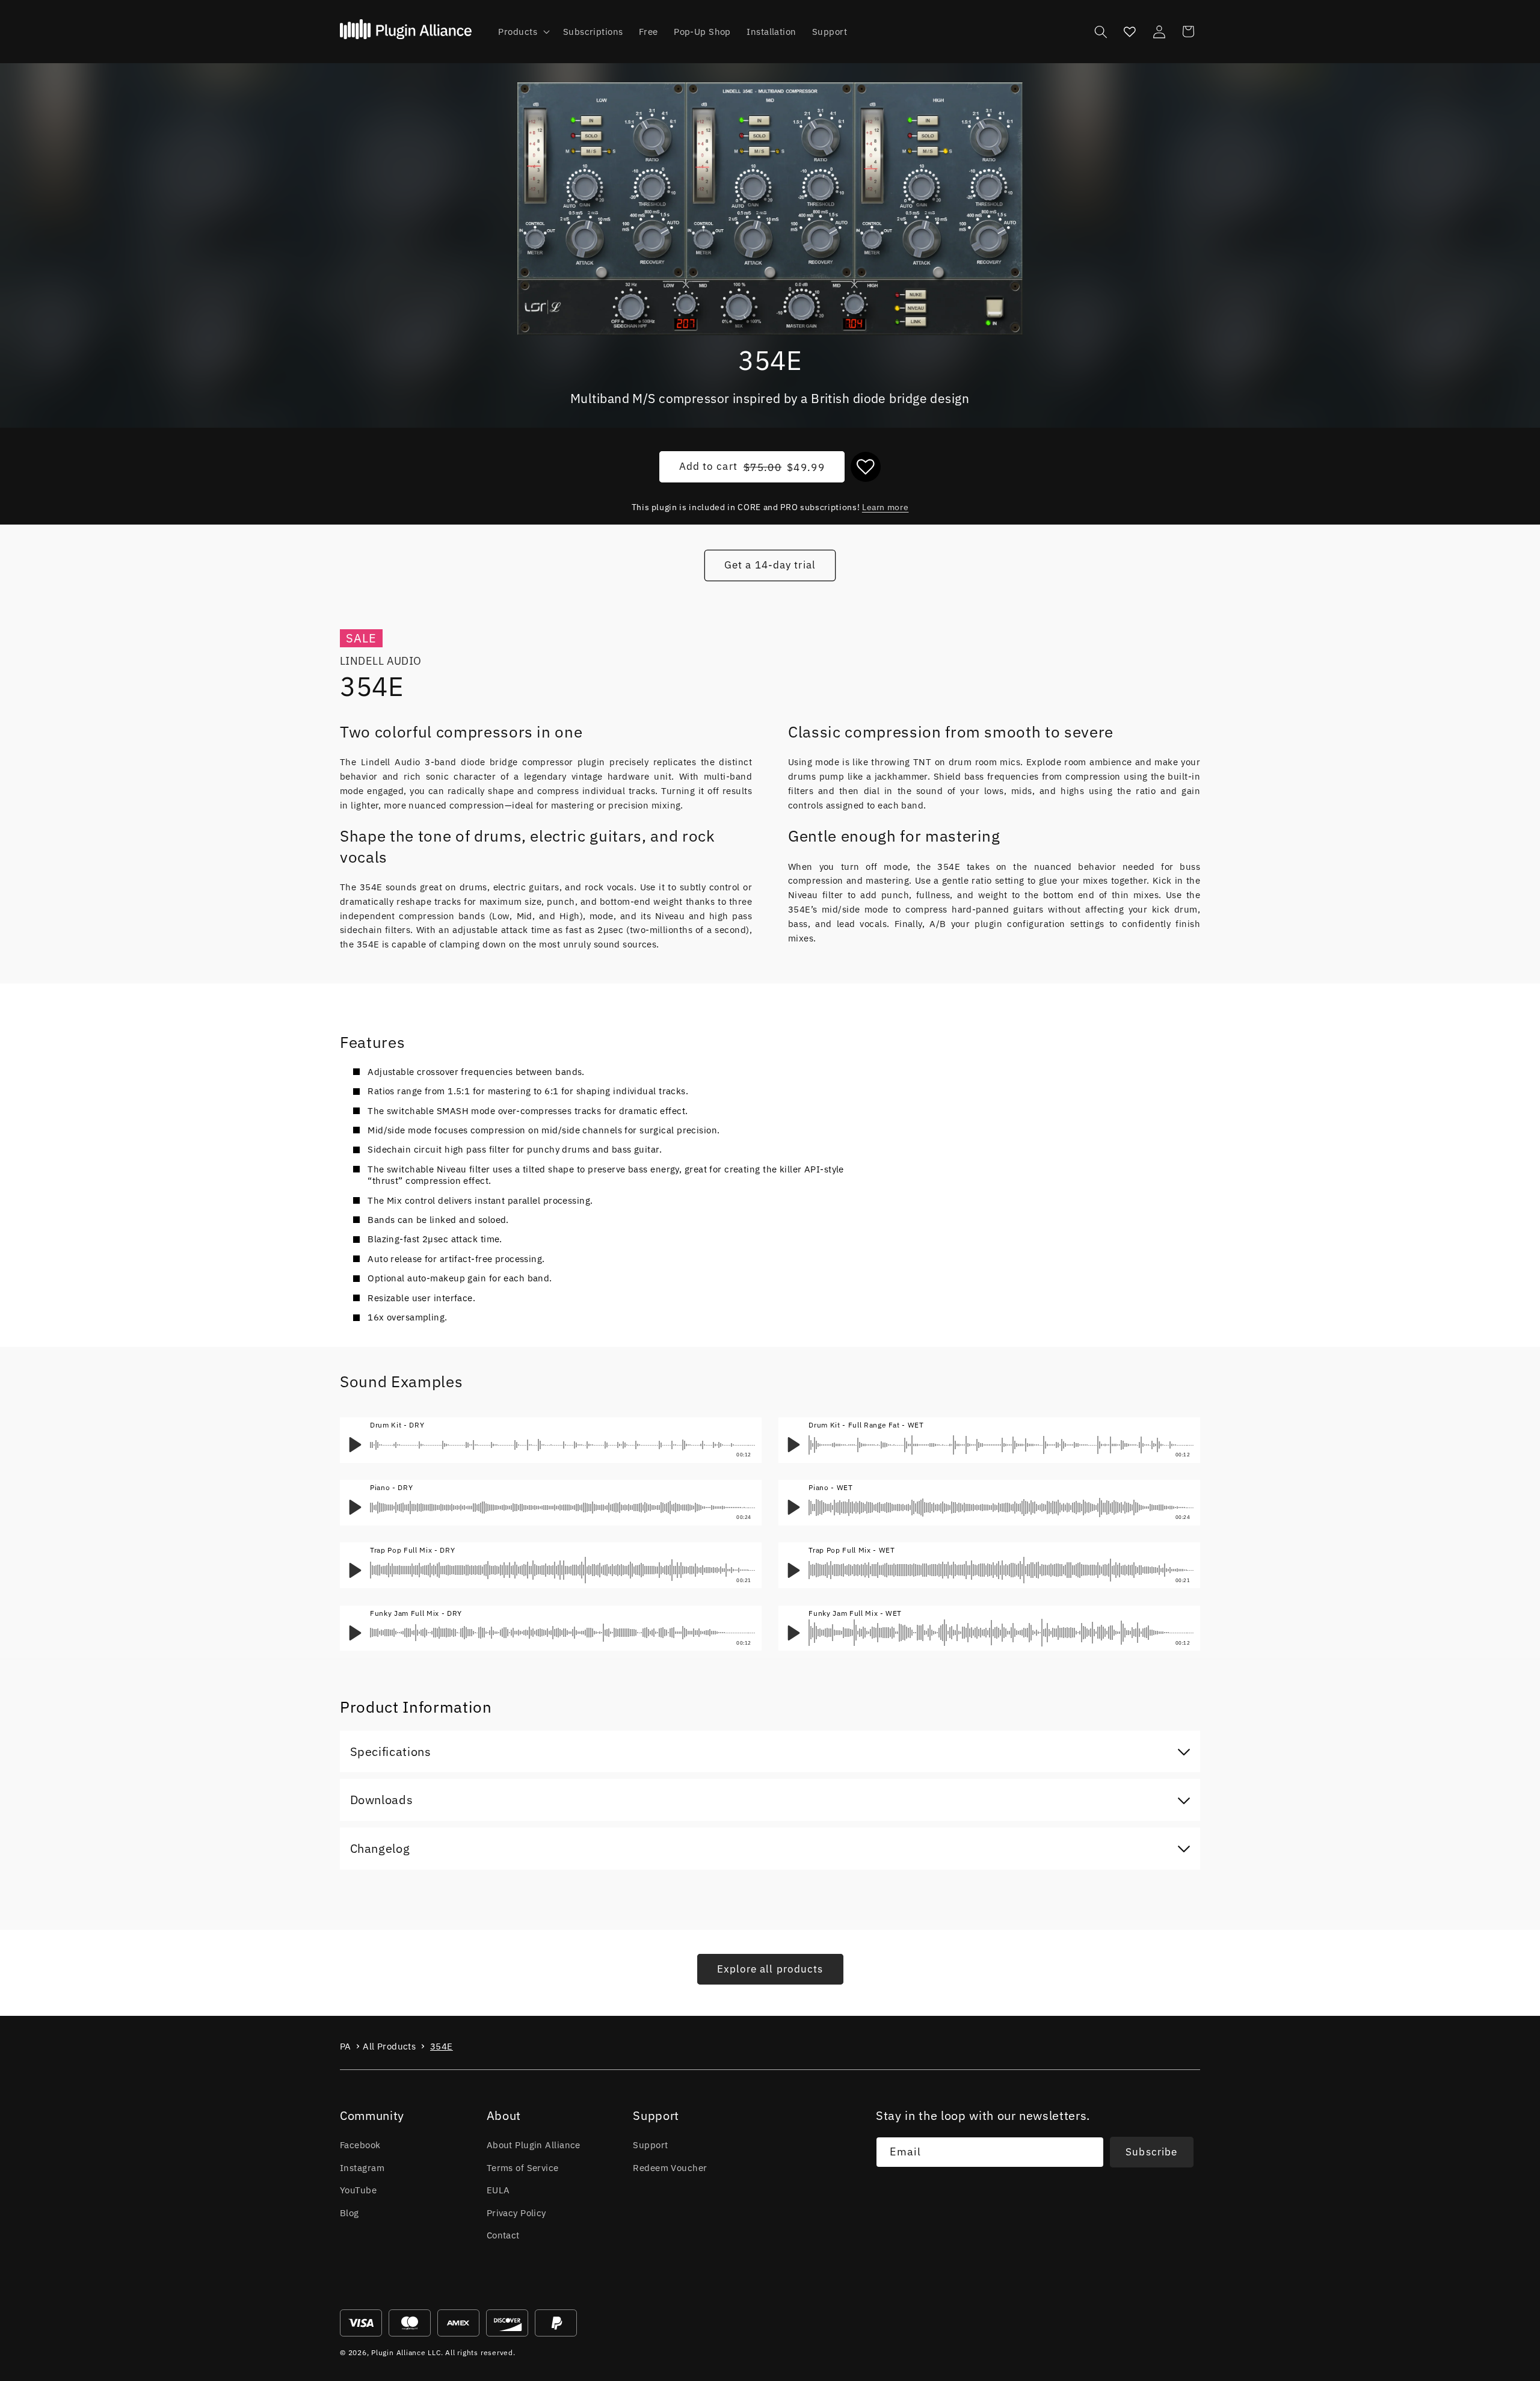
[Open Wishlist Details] (1130, 31)
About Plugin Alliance (534, 2145)
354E (442, 2046)
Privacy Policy (516, 2213)
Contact (503, 2235)
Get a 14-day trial (770, 565)
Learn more (885, 507)
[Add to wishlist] (866, 467)
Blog (350, 2213)
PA (346, 2046)
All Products (389, 2046)
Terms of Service (523, 2167)
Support (650, 2145)
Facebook (360, 2145)
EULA (498, 2190)
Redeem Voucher (670, 2167)
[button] (522, 32)
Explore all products (770, 1969)
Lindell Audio (381, 661)
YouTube (358, 2190)
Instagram (362, 2167)
